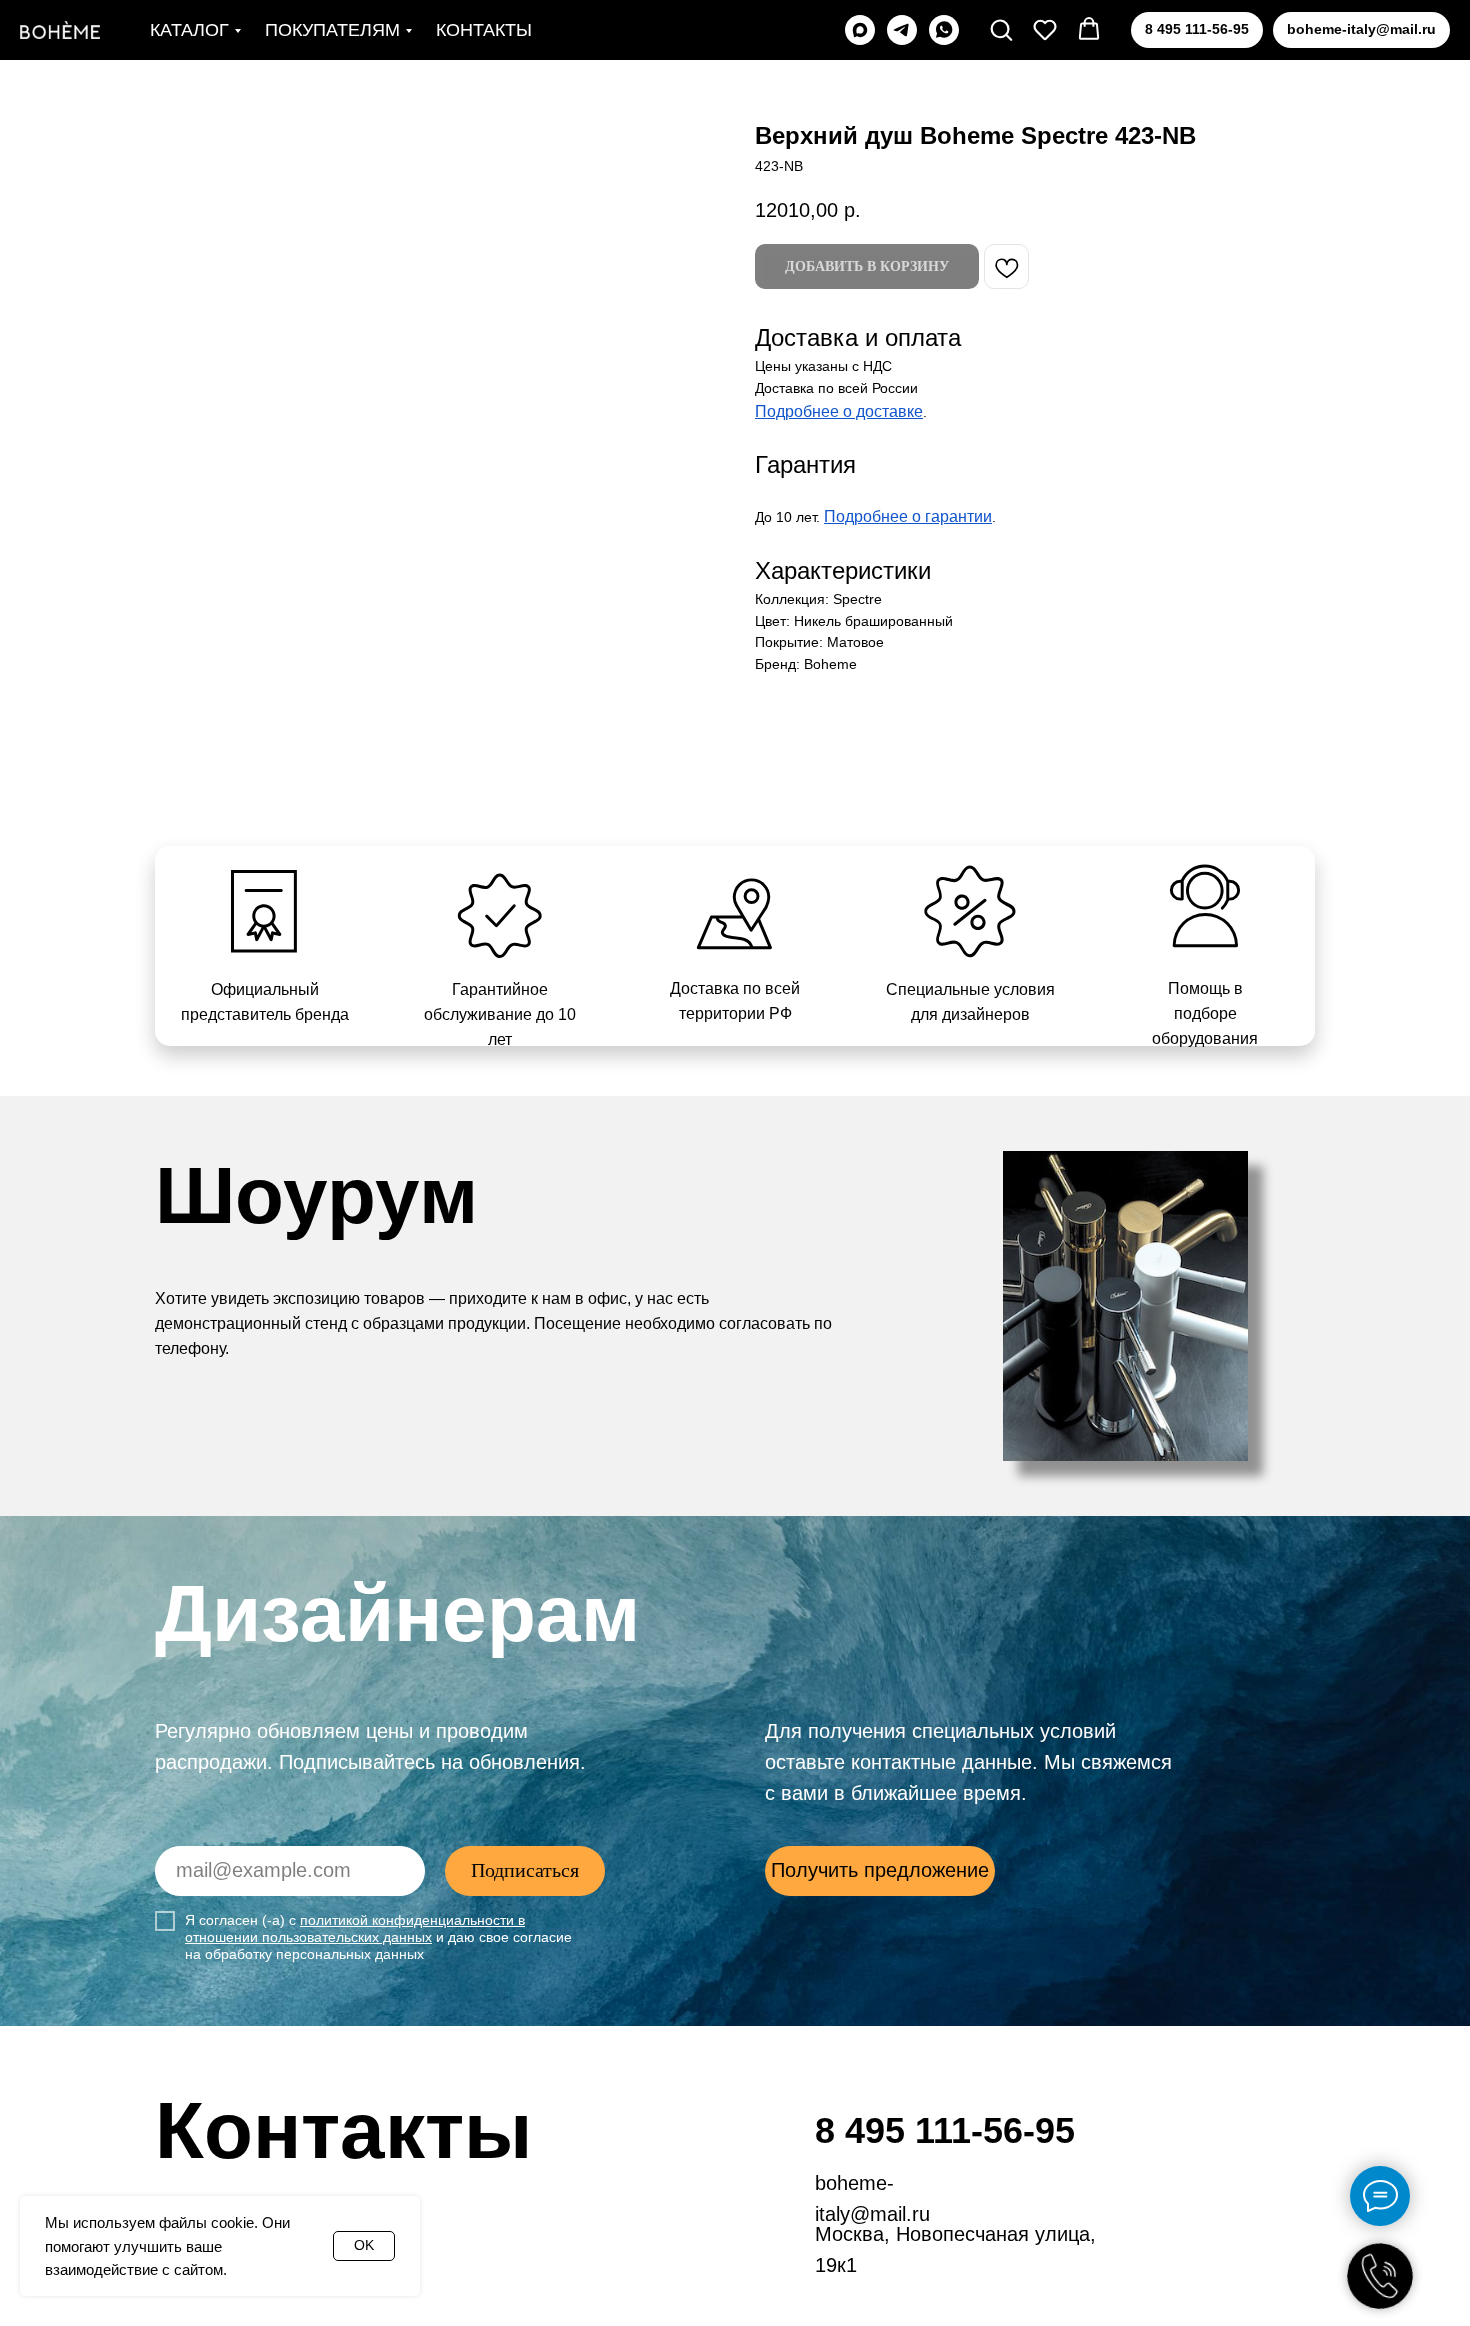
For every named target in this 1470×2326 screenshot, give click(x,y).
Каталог (189, 30)
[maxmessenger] (860, 30)
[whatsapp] (944, 30)
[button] (1001, 29)
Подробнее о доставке (839, 411)
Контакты (484, 30)
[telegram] (902, 30)
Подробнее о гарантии (908, 516)
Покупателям (332, 30)
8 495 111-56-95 (945, 2130)
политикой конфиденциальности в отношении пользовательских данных (355, 1928)
